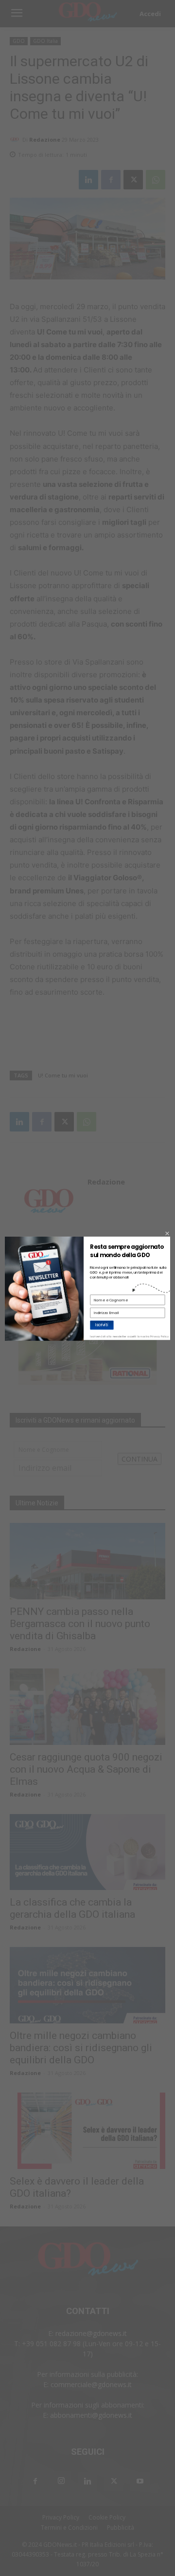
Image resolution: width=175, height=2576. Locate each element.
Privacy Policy (159, 1336)
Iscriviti (102, 1325)
